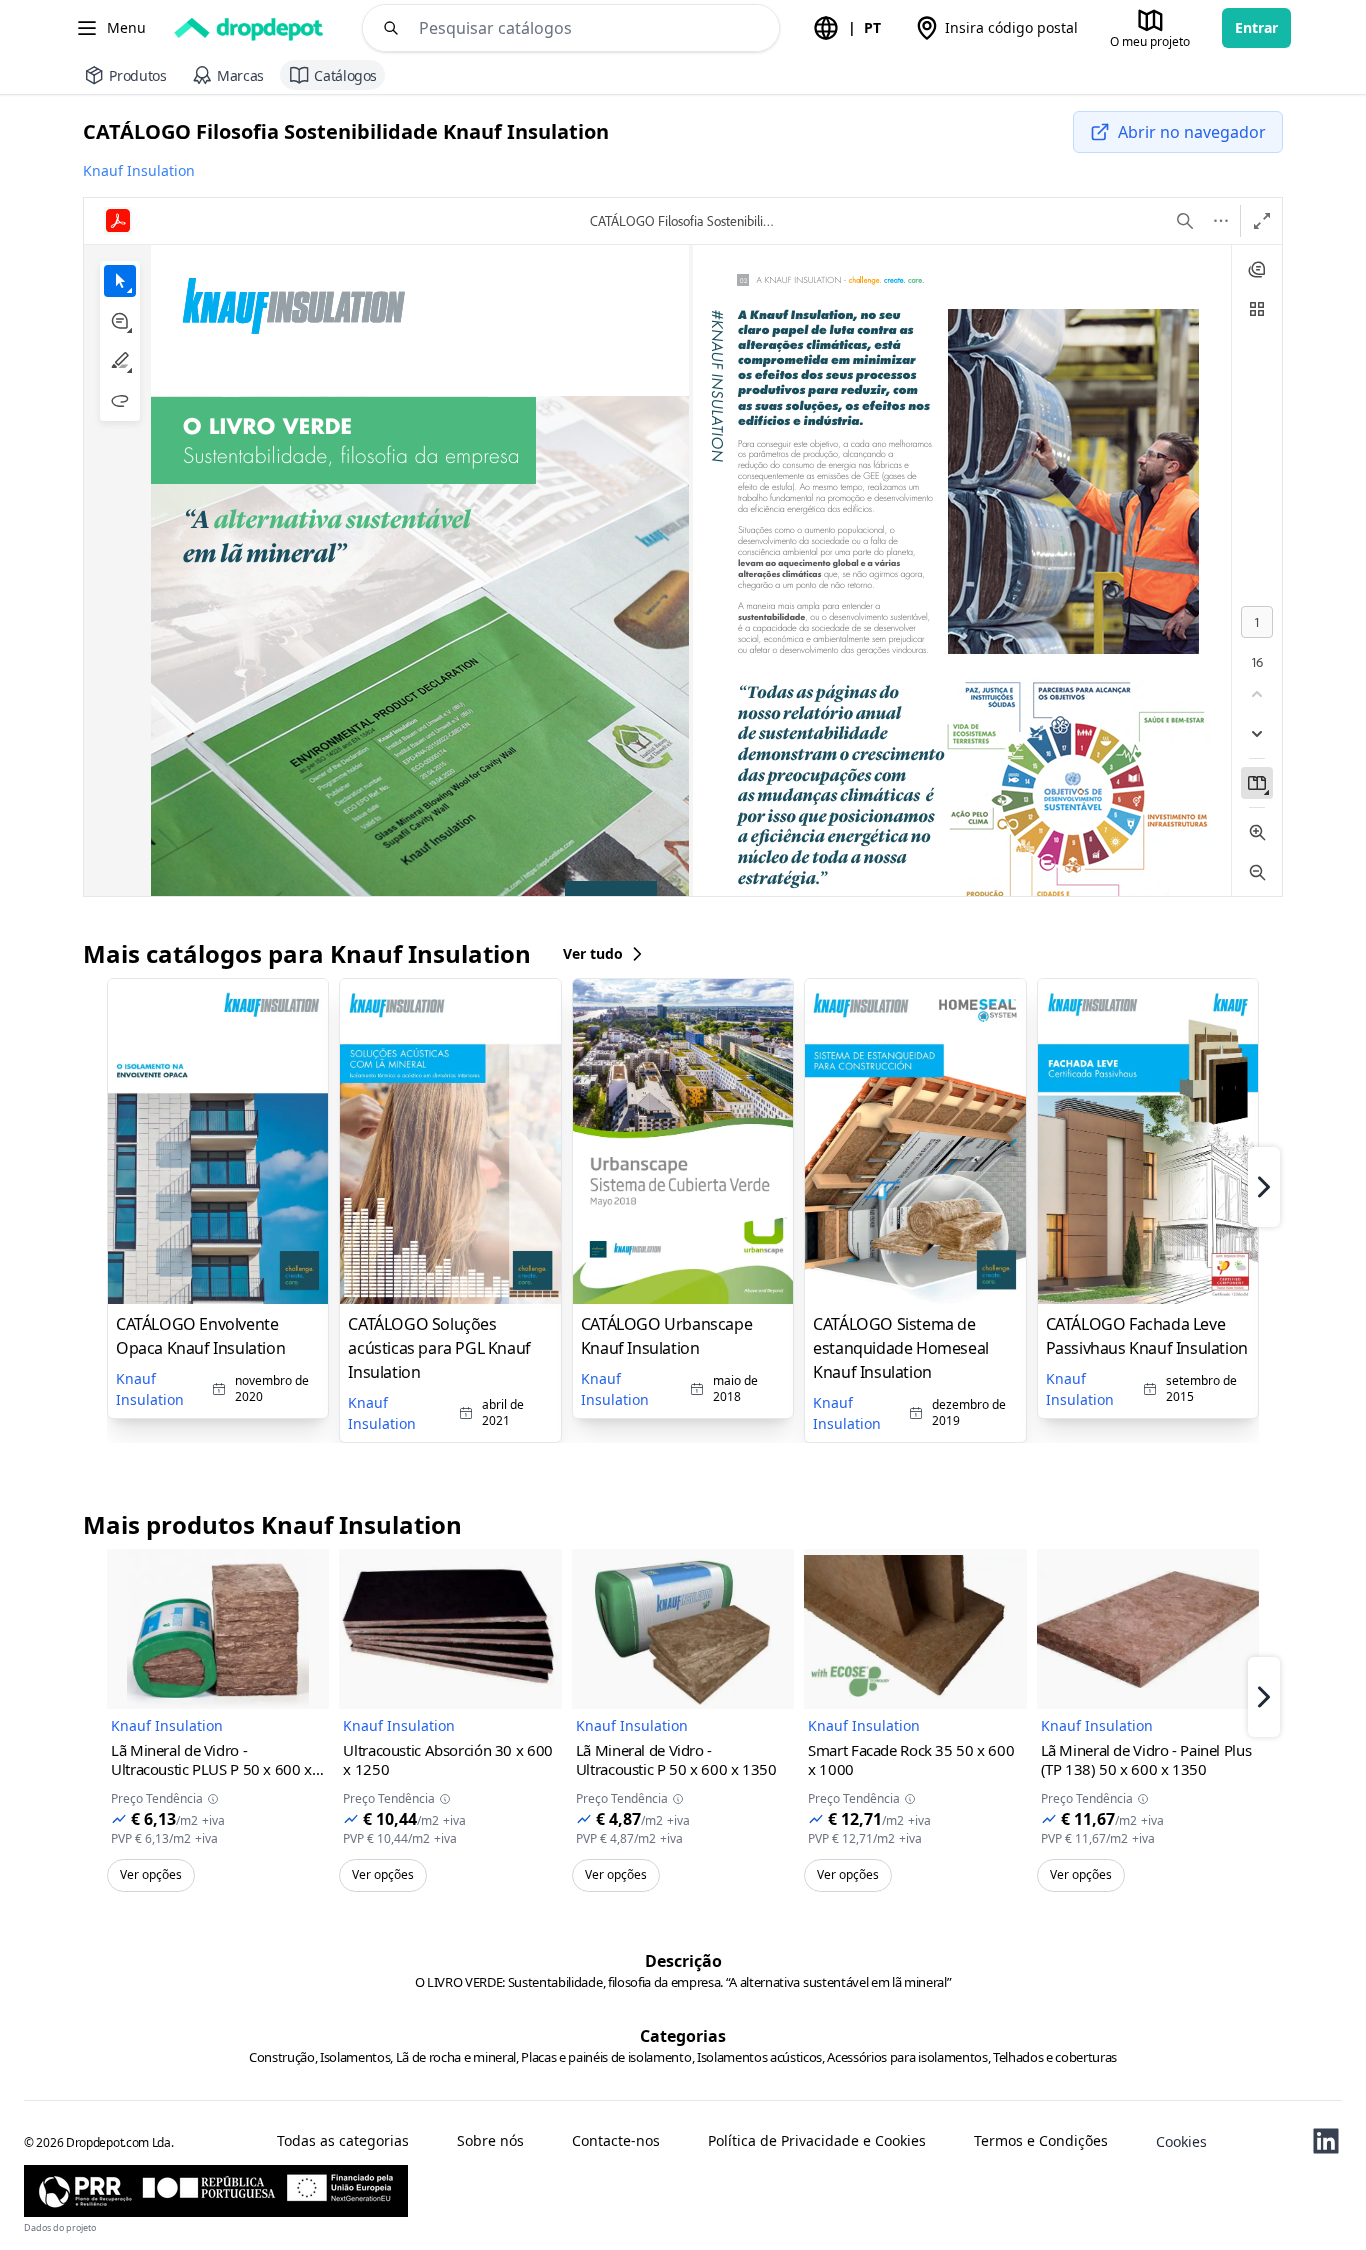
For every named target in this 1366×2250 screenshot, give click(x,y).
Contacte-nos (616, 2141)
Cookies (1181, 2141)
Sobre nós (490, 2141)
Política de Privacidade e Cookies (817, 2141)
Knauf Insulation (139, 170)
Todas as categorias (343, 2141)
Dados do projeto (60, 2227)
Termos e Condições (1041, 2141)
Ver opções (151, 1874)
